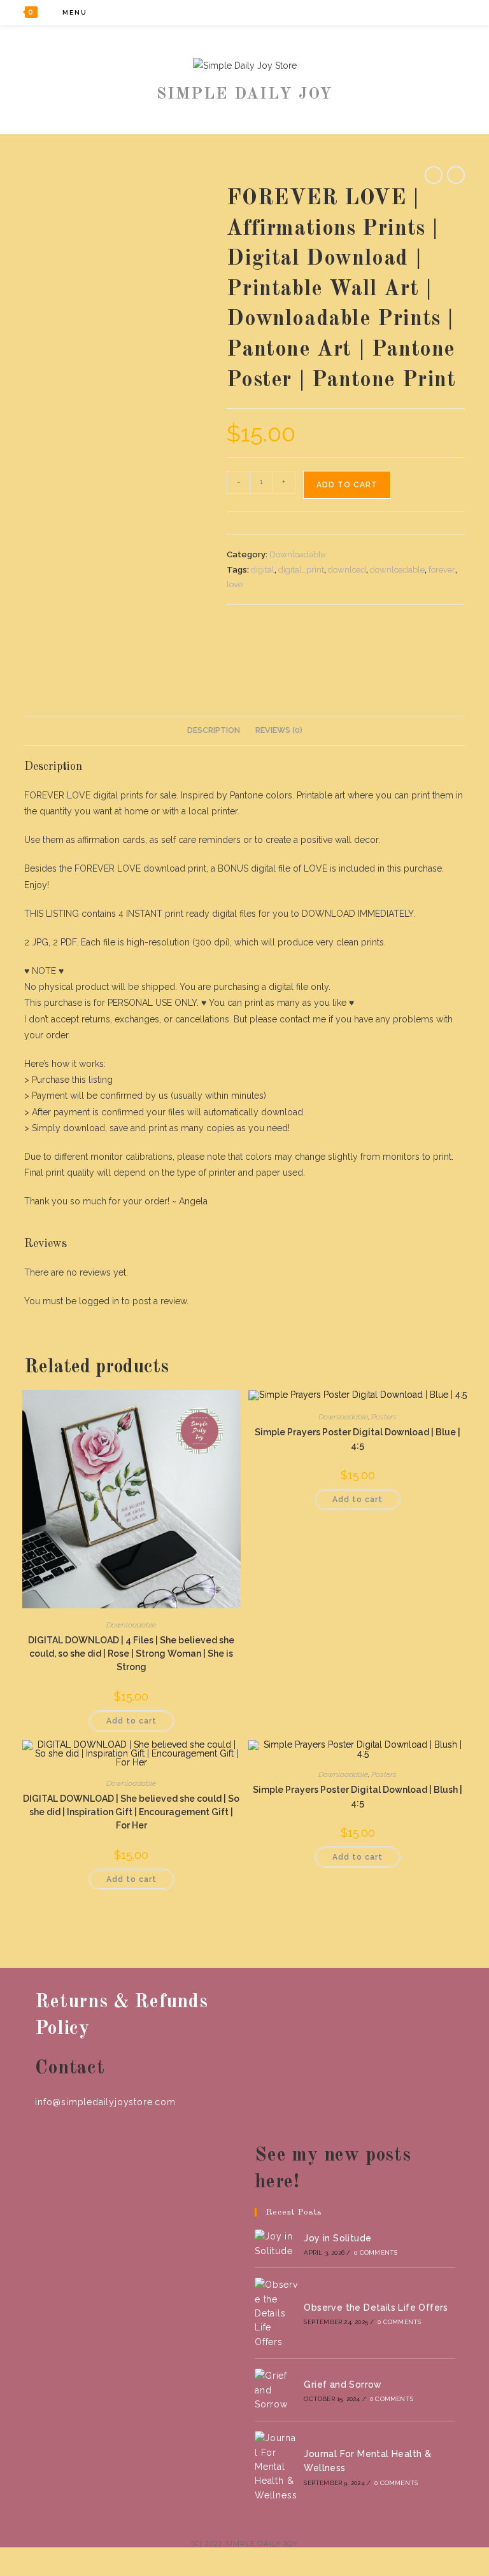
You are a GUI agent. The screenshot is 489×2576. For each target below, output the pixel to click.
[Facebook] (398, 12)
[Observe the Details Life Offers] (276, 2313)
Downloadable (297, 554)
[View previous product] (434, 175)
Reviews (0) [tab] (279, 730)
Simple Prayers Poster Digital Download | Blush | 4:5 (358, 1796)
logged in (99, 1301)
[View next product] (456, 175)
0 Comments (376, 2252)
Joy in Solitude (337, 2238)
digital (263, 570)
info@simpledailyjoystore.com (105, 2102)
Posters (384, 1417)
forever (442, 570)
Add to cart (347, 485)
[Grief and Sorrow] (276, 2390)
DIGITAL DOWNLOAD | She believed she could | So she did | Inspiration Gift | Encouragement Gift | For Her (131, 1812)
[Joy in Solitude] (276, 2244)
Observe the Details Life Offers (376, 2308)
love (235, 584)
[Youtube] (450, 12)
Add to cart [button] (131, 1721)
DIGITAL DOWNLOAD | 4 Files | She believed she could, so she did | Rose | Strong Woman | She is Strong (131, 1654)
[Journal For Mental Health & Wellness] (276, 2467)
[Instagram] (433, 12)
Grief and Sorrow (343, 2385)
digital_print (301, 570)
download (347, 570)
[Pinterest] (415, 12)
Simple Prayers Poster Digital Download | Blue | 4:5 (358, 1439)
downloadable (397, 570)
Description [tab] (214, 730)
